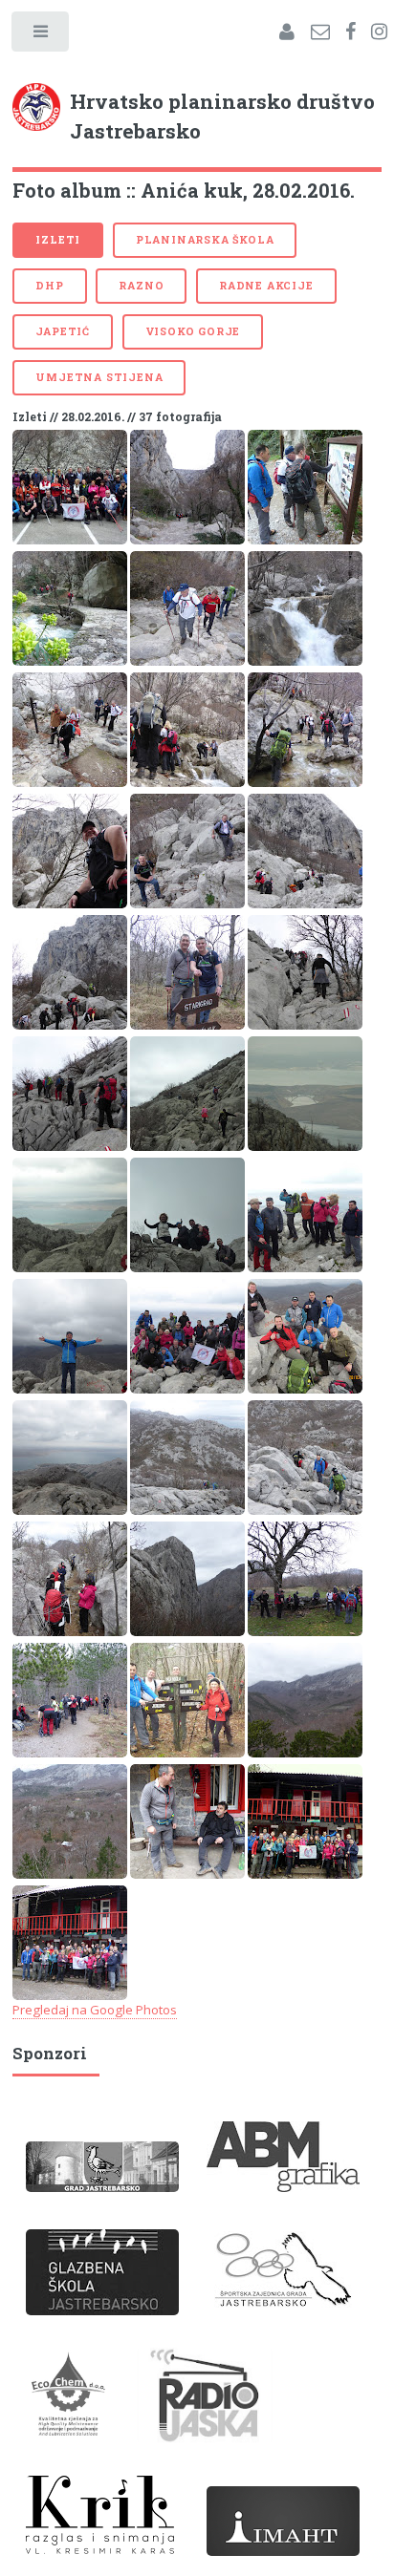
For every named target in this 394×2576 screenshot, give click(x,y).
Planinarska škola (205, 240)
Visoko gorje (193, 331)
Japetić (63, 331)
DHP (49, 286)
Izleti (58, 240)
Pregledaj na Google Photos (95, 2010)
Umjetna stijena (99, 377)
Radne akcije (266, 286)
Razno (141, 286)
